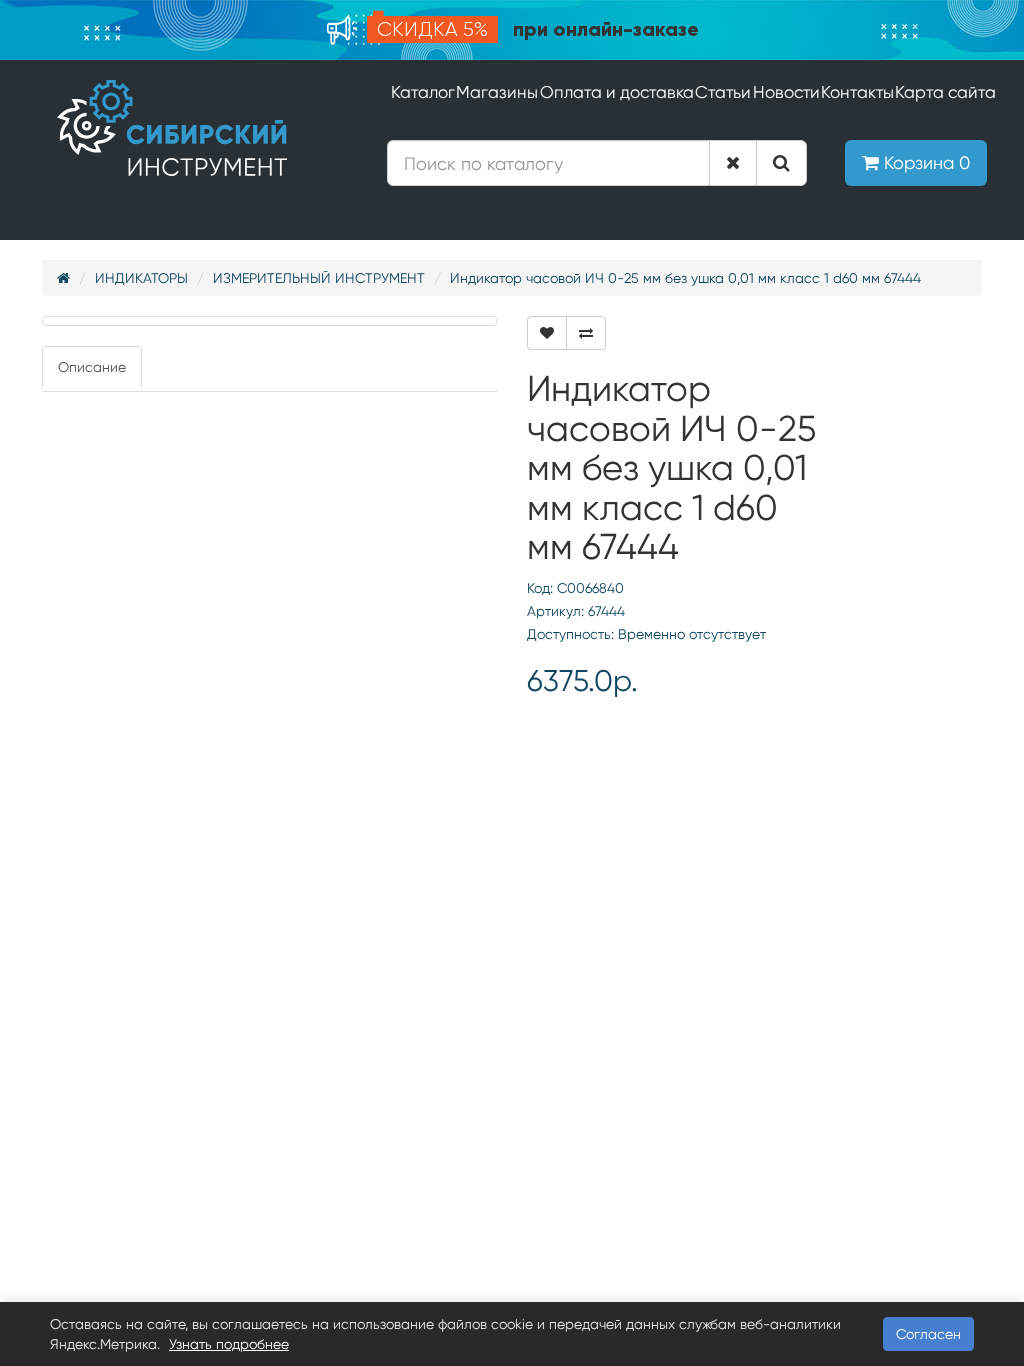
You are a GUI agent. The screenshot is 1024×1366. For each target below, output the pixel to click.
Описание (92, 367)
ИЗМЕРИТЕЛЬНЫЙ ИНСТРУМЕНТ (319, 278)
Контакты (857, 92)
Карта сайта (945, 92)
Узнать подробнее (229, 1344)
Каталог (423, 92)
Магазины (497, 92)
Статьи (723, 92)
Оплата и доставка (617, 92)
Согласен (928, 1334)
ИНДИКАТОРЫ (141, 278)
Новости (786, 92)
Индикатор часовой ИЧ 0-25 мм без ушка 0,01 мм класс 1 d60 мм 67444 (685, 278)
